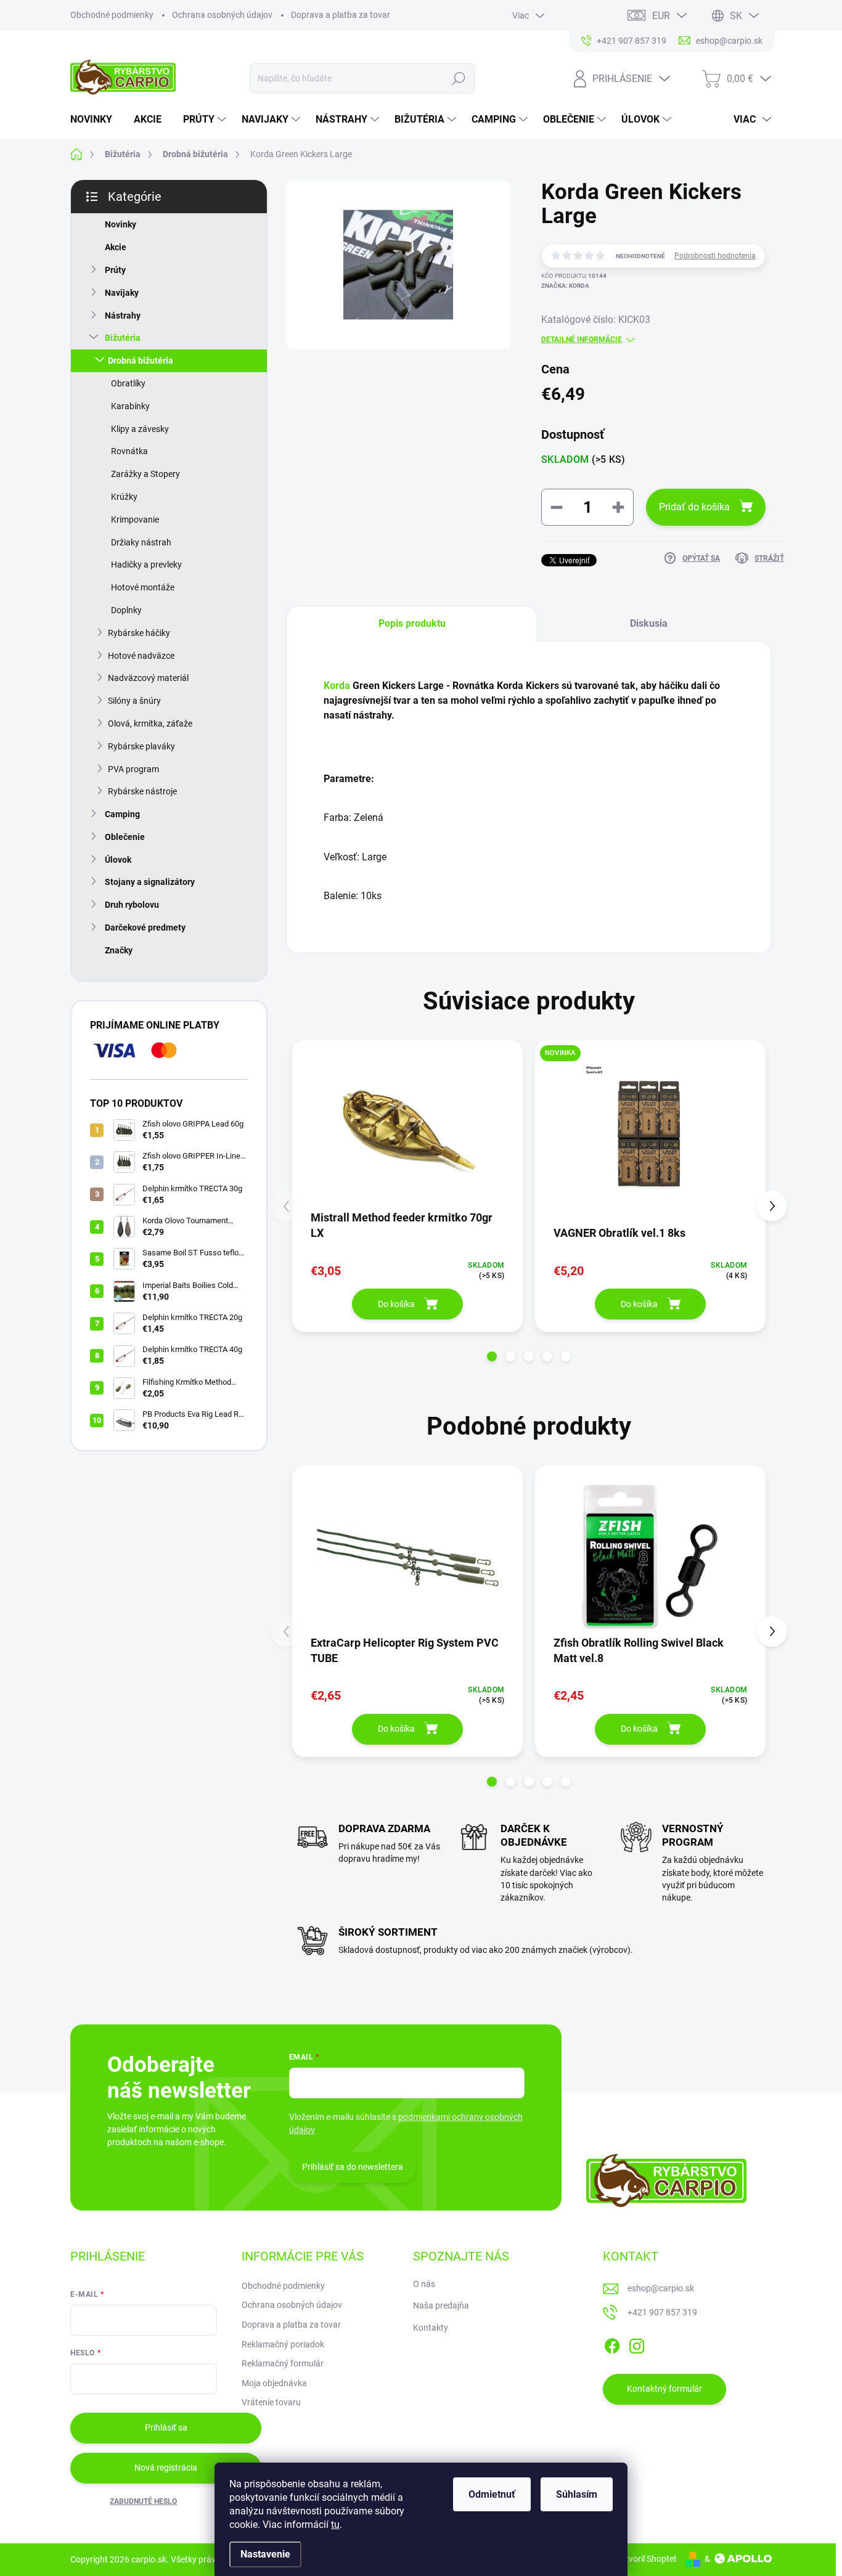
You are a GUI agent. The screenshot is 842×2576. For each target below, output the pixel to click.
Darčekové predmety (145, 927)
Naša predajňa (441, 2305)
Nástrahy (123, 316)
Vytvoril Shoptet (646, 2559)
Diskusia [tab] (649, 623)
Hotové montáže (143, 587)
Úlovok (118, 860)
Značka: (565, 286)
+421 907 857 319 (662, 2312)
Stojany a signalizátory (150, 882)
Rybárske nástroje (142, 791)
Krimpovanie (135, 520)
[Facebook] (612, 2344)
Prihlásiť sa (166, 2427)
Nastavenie (265, 2554)
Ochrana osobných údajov (222, 15)
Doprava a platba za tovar (341, 15)
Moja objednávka (274, 2383)
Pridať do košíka (694, 507)
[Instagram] (637, 2344)
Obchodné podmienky (112, 15)
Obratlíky (128, 383)
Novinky (121, 224)
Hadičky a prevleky (146, 565)
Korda (338, 686)
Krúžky (124, 497)
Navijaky (122, 293)
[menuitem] (96, 120)
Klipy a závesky (140, 429)
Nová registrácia (166, 2468)
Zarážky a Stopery (145, 474)
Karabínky (130, 406)
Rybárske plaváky (141, 746)
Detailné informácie (582, 340)
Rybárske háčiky (139, 633)
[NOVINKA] (650, 1131)
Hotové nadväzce (141, 656)
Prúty (115, 270)
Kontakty (431, 2328)
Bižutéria (123, 338)
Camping (122, 814)
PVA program (133, 769)
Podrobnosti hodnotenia (715, 256)
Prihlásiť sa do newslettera (353, 2167)
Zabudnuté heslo (143, 2501)
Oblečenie (125, 837)
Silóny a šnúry (134, 701)
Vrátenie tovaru (271, 2402)
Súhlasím (577, 2494)
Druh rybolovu (132, 905)
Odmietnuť (492, 2494)
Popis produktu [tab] (412, 623)
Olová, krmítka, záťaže (150, 723)
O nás (424, 2284)
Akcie (116, 247)
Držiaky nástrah (141, 542)
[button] (492, 1356)
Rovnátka (129, 451)
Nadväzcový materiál (148, 678)
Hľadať (458, 78)
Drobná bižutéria (141, 361)
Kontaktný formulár (664, 2389)
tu (335, 2525)
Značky (119, 950)
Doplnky (126, 610)
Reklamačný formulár (283, 2363)
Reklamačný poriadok (283, 2344)
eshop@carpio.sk (661, 2288)
